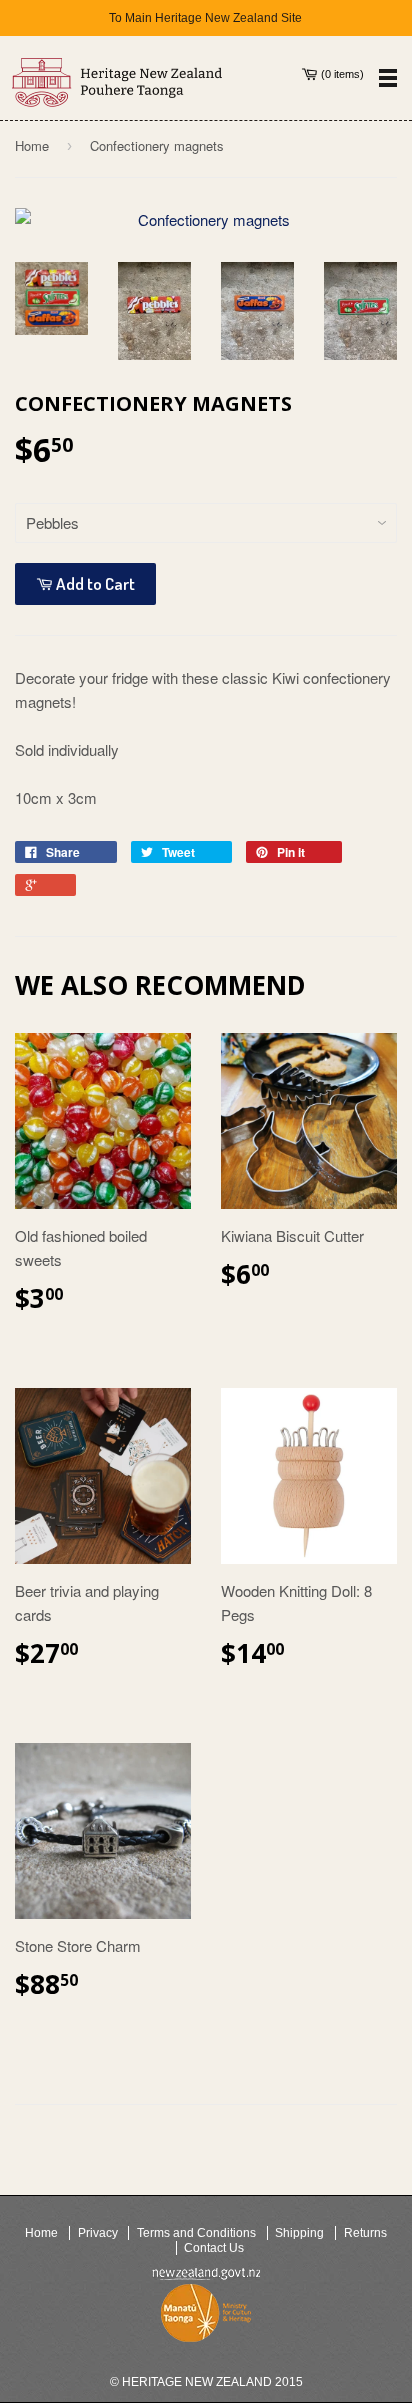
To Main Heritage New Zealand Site (205, 18)
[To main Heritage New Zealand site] (117, 82)
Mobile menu (388, 77)
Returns (365, 2233)
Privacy (98, 2233)
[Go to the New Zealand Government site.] (206, 2274)
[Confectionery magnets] (206, 220)
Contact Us (214, 2248)
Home (32, 145)
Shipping (299, 2233)
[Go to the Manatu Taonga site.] (206, 2317)
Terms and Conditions (196, 2233)
